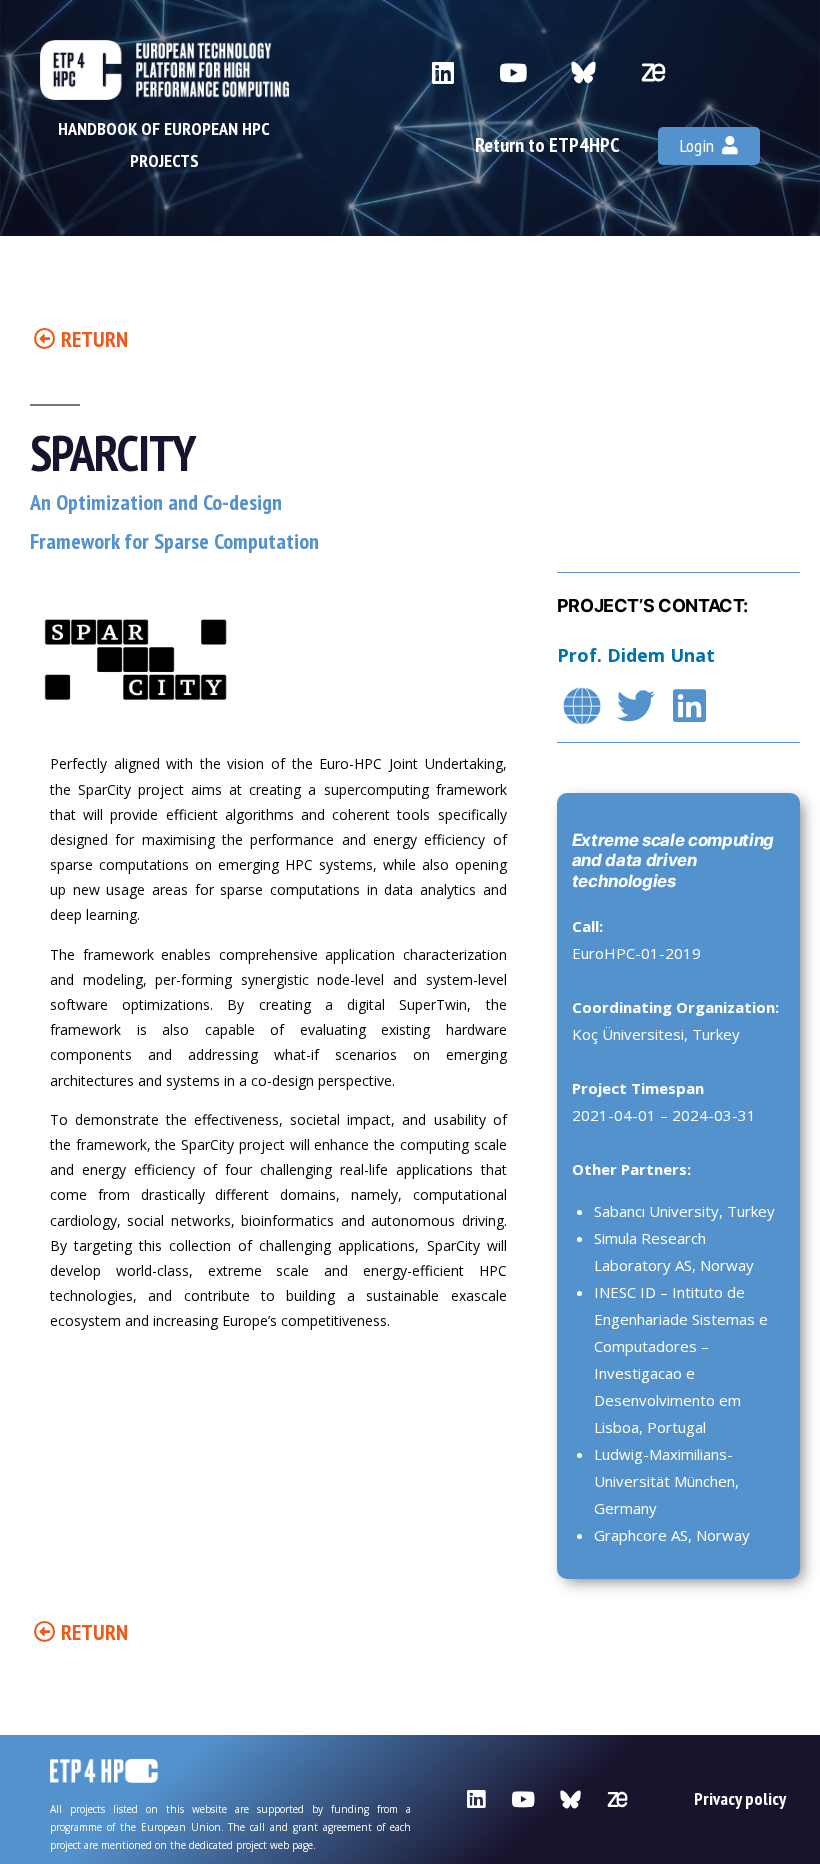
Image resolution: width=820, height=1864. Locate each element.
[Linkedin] (443, 72)
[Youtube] (513, 72)
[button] (81, 339)
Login (701, 145)
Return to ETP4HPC (547, 145)
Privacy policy (740, 1798)
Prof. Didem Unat (636, 655)
